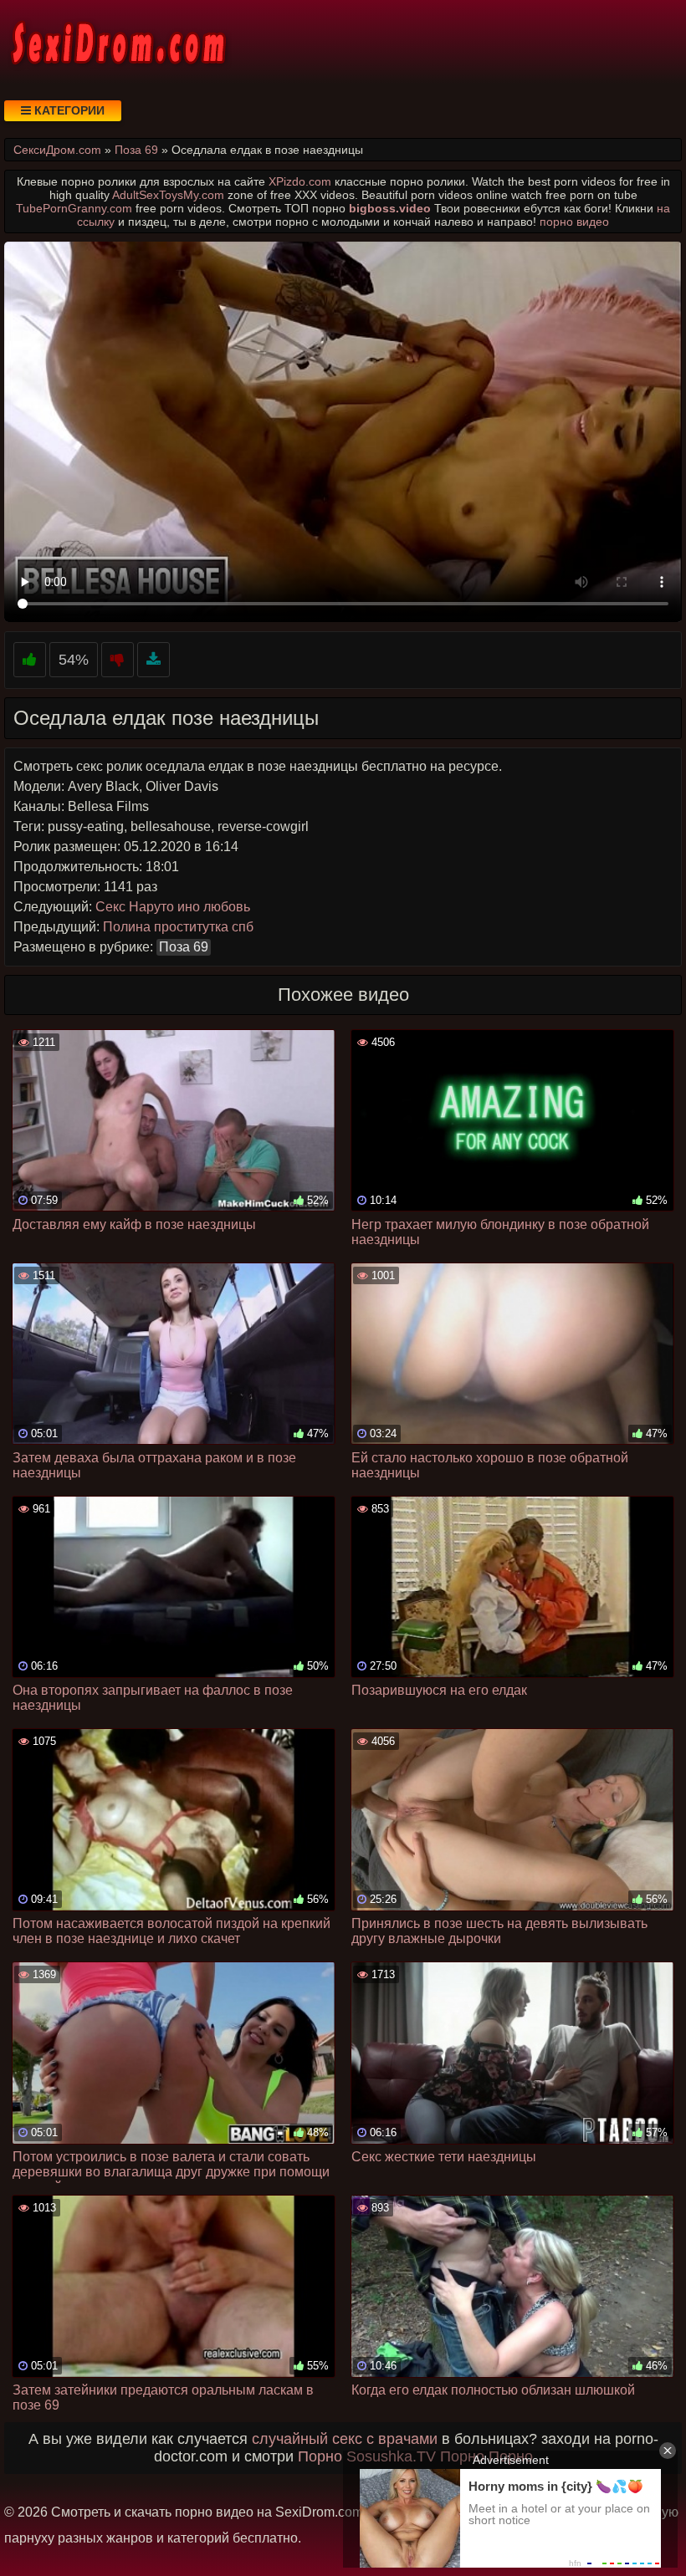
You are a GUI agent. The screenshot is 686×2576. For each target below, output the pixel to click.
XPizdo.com (300, 181)
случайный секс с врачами (345, 2439)
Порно (320, 2456)
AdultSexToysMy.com (168, 195)
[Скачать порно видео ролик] (154, 660)
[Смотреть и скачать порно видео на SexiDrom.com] (117, 42)
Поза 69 (184, 947)
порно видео (574, 222)
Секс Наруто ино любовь (173, 907)
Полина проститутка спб (178, 927)
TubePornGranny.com (74, 208)
